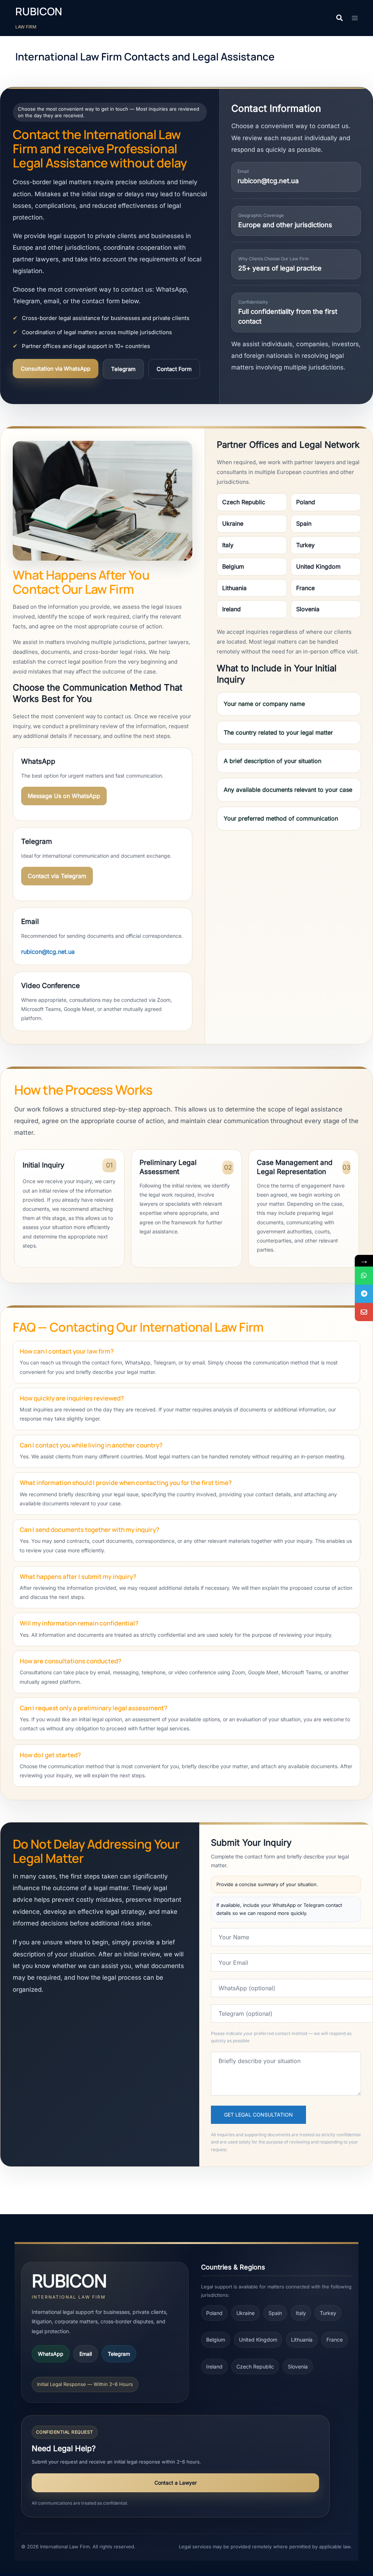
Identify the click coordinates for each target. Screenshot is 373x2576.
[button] (339, 18)
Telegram (123, 369)
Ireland (231, 609)
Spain (304, 524)
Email (86, 2354)
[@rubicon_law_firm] (364, 1294)
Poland (306, 502)
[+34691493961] (364, 1276)
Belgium (233, 566)
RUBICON (39, 11)
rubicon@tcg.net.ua (268, 181)
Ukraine (233, 524)
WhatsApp (51, 2354)
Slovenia (308, 609)
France (305, 588)
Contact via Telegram (57, 876)
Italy (228, 545)
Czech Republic (244, 502)
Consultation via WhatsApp (56, 369)
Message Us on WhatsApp (64, 796)
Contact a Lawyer (176, 2483)
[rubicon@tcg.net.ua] (364, 1312)
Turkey (305, 545)
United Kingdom (318, 566)
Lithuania (234, 588)
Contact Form (174, 369)
